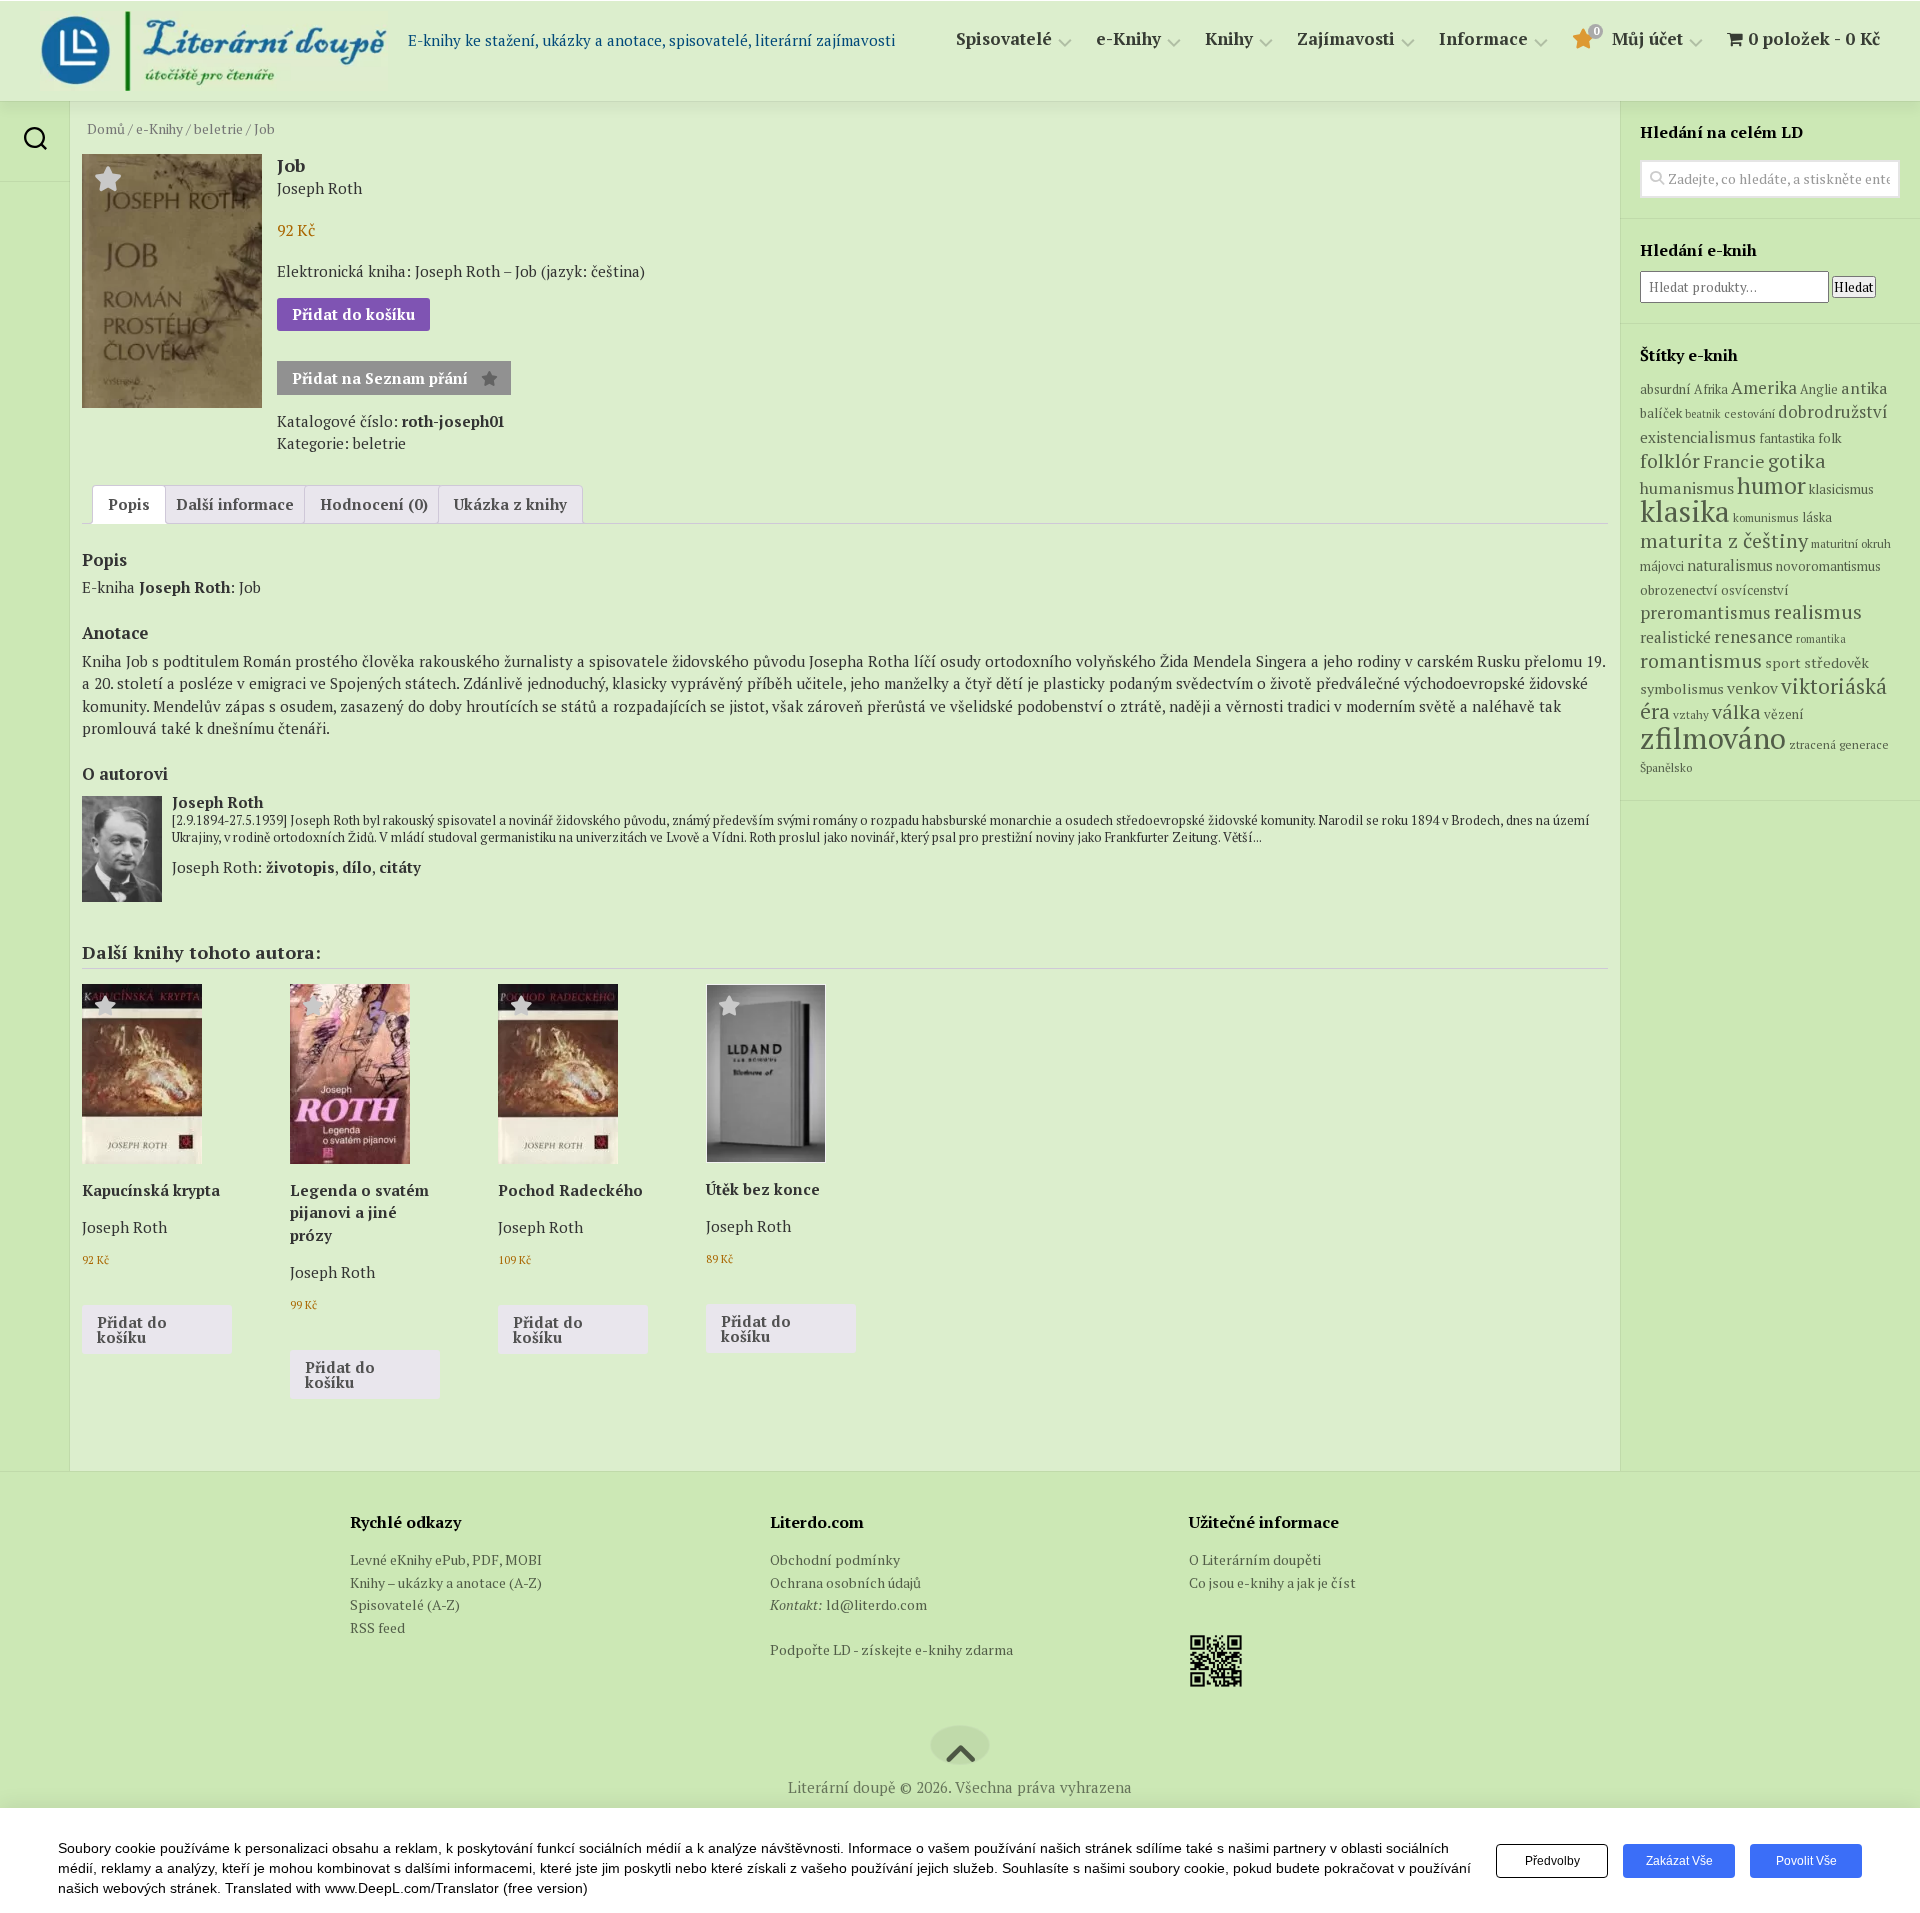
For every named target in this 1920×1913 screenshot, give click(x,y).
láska (1817, 517)
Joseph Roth (184, 587)
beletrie (218, 129)
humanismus (1687, 488)
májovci (1662, 566)
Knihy (1229, 39)
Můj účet (1647, 39)
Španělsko (1666, 767)
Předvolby (1552, 1861)
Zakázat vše (1679, 1861)
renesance (1753, 636)
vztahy (1691, 714)
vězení (1784, 714)
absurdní (1665, 389)
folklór (1670, 460)
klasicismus (1841, 489)
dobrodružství (1833, 412)
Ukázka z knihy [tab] (510, 504)
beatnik (1703, 414)
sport (1783, 663)
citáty (400, 867)
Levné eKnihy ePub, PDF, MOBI (446, 1559)
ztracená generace (1839, 744)
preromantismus (1705, 612)
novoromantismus (1828, 566)
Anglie (1819, 389)
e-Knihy (1128, 39)
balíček (1661, 413)
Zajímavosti (1346, 39)
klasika (1685, 511)
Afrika (1711, 389)
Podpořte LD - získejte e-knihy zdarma (891, 1649)
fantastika (1787, 438)
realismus (1818, 612)
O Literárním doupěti (1255, 1559)
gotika (1797, 460)
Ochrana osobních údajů (845, 1582)
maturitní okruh (1851, 543)
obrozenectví (1679, 590)
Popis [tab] (129, 504)
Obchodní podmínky (835, 1559)
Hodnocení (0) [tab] (374, 504)
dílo (357, 867)
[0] (1582, 42)
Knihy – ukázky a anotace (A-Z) (446, 1582)
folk (1830, 438)
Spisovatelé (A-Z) (405, 1604)
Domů (106, 129)
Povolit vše (1806, 1861)
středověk (1836, 662)
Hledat (1854, 287)
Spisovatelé (1004, 39)
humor (1771, 485)
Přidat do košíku (353, 314)
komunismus (1766, 517)
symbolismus (1682, 688)
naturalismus (1730, 565)
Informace (1483, 39)
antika (1864, 388)
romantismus (1701, 660)
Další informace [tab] (235, 504)
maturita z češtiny (1724, 540)
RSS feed (377, 1627)
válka (1736, 711)
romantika (1821, 639)
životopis (300, 867)
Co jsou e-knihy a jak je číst (1272, 1582)
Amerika (1764, 387)
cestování (1749, 413)
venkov (1752, 688)
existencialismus (1698, 437)
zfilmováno (1713, 738)
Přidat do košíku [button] (132, 1329)
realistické (1675, 637)
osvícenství (1755, 590)
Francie (1734, 461)
